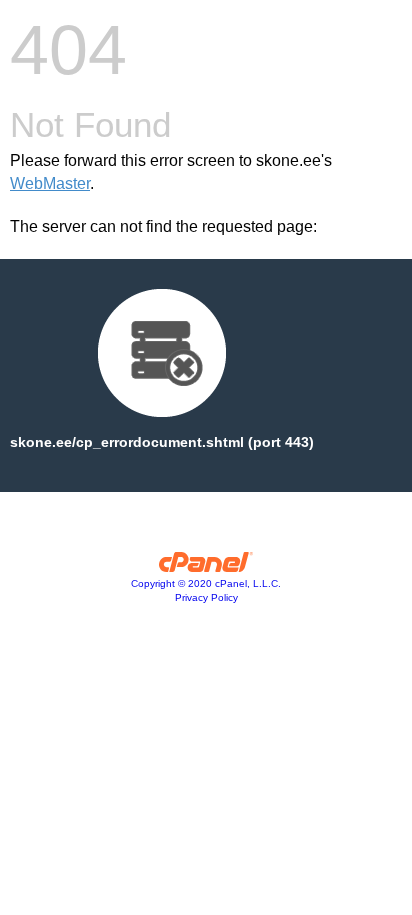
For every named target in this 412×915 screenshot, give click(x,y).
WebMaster (50, 183)
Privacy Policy (206, 597)
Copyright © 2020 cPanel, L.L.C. (206, 583)
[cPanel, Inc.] (206, 567)
